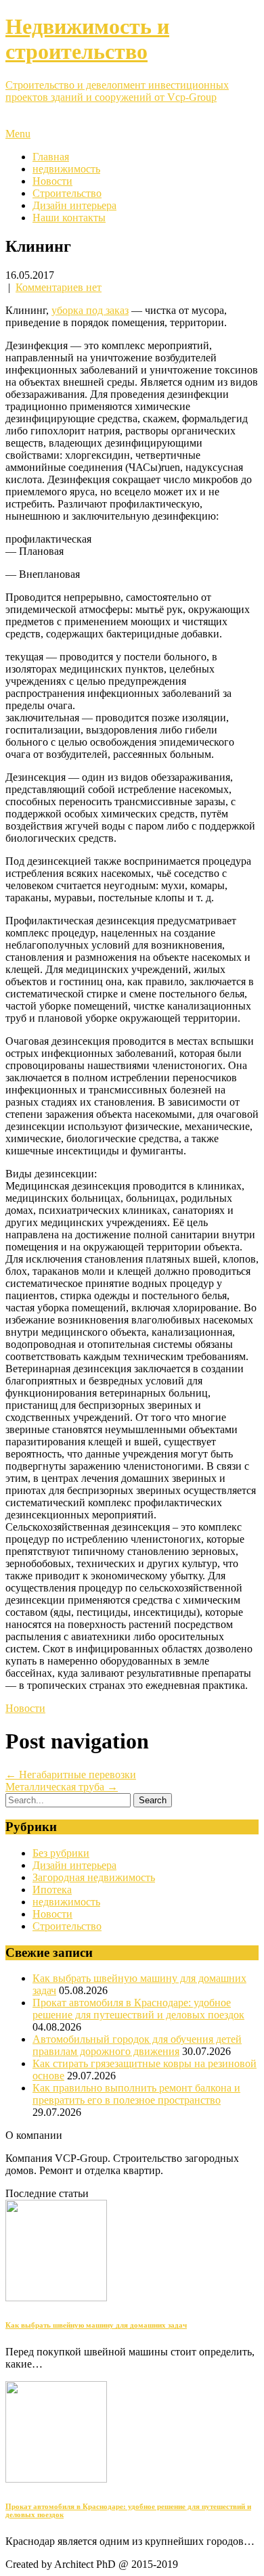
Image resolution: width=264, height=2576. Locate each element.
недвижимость (66, 169)
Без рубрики (61, 1853)
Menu (18, 134)
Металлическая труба (62, 1787)
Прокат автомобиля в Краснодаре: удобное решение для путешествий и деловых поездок (138, 2009)
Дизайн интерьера (74, 205)
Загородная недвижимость (94, 1877)
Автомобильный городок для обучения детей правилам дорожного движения (137, 2045)
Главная (51, 157)
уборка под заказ (90, 310)
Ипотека (52, 1890)
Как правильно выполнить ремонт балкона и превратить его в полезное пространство (136, 2094)
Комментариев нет (59, 287)
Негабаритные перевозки (71, 1775)
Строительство (67, 193)
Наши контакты (69, 218)
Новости (52, 181)
